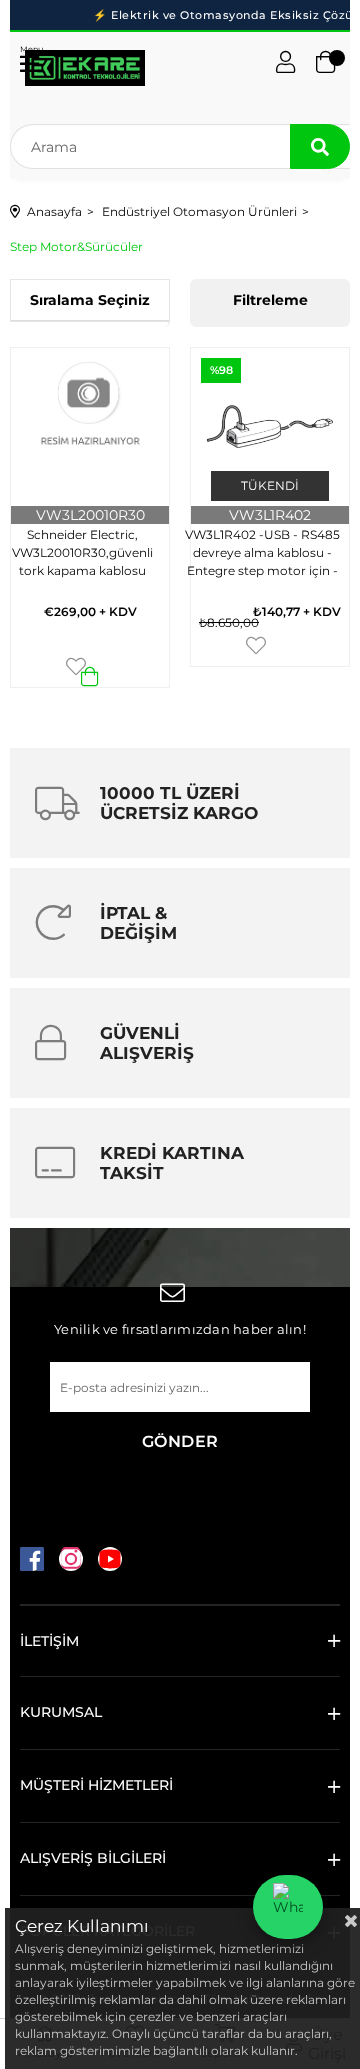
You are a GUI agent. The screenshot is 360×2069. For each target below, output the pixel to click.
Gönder (180, 1441)
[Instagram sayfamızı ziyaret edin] (71, 1559)
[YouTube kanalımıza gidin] (110, 1559)
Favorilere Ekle (76, 666)
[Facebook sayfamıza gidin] (32, 1559)
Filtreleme (270, 300)
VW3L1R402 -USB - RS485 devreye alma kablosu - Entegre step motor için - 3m (262, 555)
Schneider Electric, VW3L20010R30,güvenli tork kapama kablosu (82, 552)
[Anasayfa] (85, 68)
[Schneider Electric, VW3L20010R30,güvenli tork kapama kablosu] (90, 427)
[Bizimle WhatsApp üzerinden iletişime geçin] (288, 1907)
